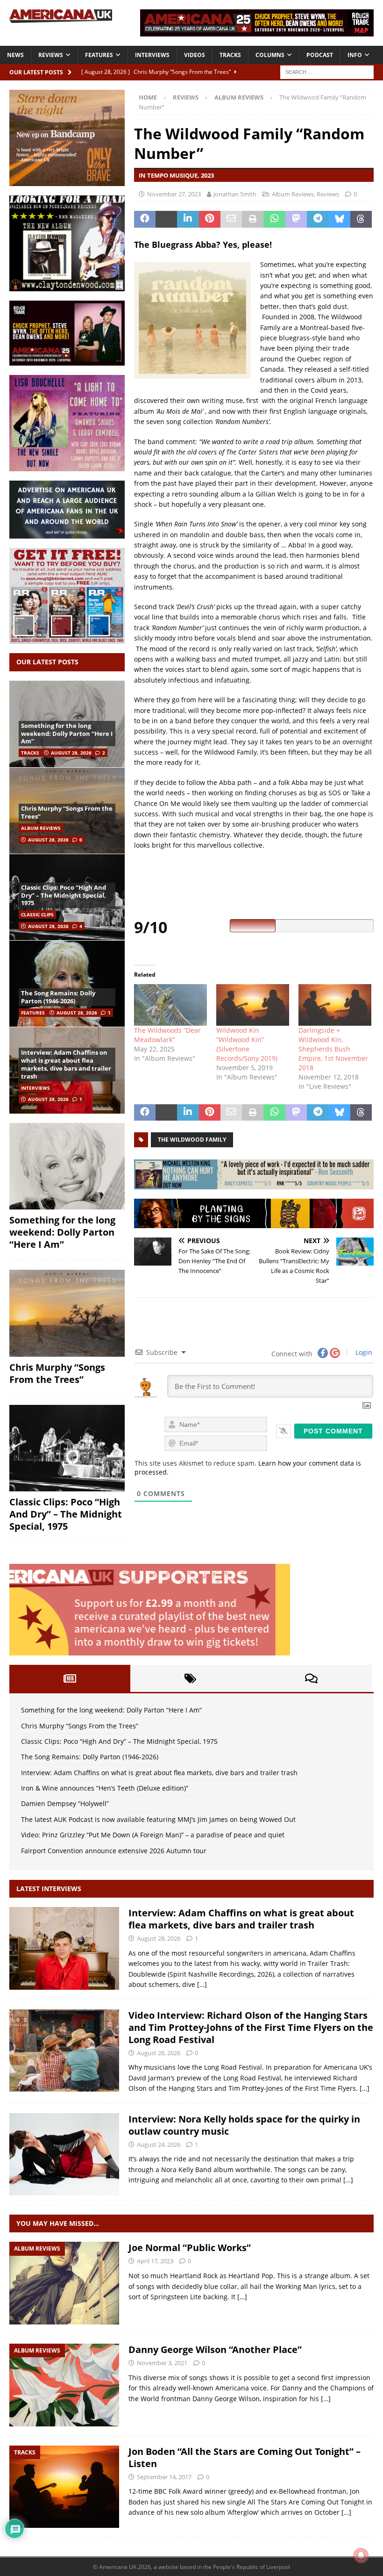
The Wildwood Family (192, 1140)
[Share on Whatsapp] (274, 219)
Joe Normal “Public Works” (190, 2248)
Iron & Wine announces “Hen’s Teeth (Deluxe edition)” (105, 1788)
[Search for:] (327, 71)
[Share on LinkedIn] (188, 219)
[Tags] (191, 1678)
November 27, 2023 (174, 194)
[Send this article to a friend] (231, 219)
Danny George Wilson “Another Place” (215, 2349)
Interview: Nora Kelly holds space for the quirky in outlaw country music (244, 2125)
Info (355, 55)
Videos (195, 55)
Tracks (230, 55)
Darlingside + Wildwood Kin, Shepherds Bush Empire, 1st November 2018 (333, 1049)
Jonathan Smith (235, 194)
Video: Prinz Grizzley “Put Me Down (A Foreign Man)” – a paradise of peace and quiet (153, 1835)
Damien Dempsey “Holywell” (65, 1803)
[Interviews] (64, 1948)
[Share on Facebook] (145, 219)
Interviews (152, 55)
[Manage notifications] (361, 2555)
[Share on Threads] (361, 219)
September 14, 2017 (164, 2477)
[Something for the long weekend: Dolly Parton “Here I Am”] (67, 1166)
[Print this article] (253, 219)
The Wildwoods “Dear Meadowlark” (167, 1035)
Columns (270, 55)
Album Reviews (293, 194)
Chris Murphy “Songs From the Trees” (67, 812)
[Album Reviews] (64, 2283)
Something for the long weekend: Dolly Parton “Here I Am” (67, 734)
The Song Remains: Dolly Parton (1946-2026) (58, 997)
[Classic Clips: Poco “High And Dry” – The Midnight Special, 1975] (67, 1448)
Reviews (51, 55)
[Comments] (311, 1678)
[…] (202, 1984)
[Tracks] (64, 2487)
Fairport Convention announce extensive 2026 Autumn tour (114, 1851)
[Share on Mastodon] (296, 219)
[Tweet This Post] (166, 219)
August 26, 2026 (159, 2053)
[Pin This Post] (210, 219)
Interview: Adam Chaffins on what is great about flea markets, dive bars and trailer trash (66, 1064)
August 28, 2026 (71, 753)
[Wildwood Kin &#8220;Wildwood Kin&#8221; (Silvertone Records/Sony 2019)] (253, 1005)
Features (99, 55)
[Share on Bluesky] (339, 219)
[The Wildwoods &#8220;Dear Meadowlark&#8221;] (170, 1005)
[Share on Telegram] (318, 219)
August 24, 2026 (159, 2144)
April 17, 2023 (155, 2261)
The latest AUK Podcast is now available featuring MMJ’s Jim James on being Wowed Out (158, 1819)
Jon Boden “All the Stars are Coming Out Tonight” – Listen (245, 2457)
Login (363, 1352)
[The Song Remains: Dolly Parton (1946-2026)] (67, 983)
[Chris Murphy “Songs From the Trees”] (67, 1313)
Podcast (320, 55)
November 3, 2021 (162, 2363)
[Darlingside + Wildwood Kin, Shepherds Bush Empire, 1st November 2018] (335, 1005)
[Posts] (70, 1678)
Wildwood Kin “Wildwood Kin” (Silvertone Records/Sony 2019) (247, 1044)
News (15, 55)
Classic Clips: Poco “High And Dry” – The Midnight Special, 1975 (64, 895)
